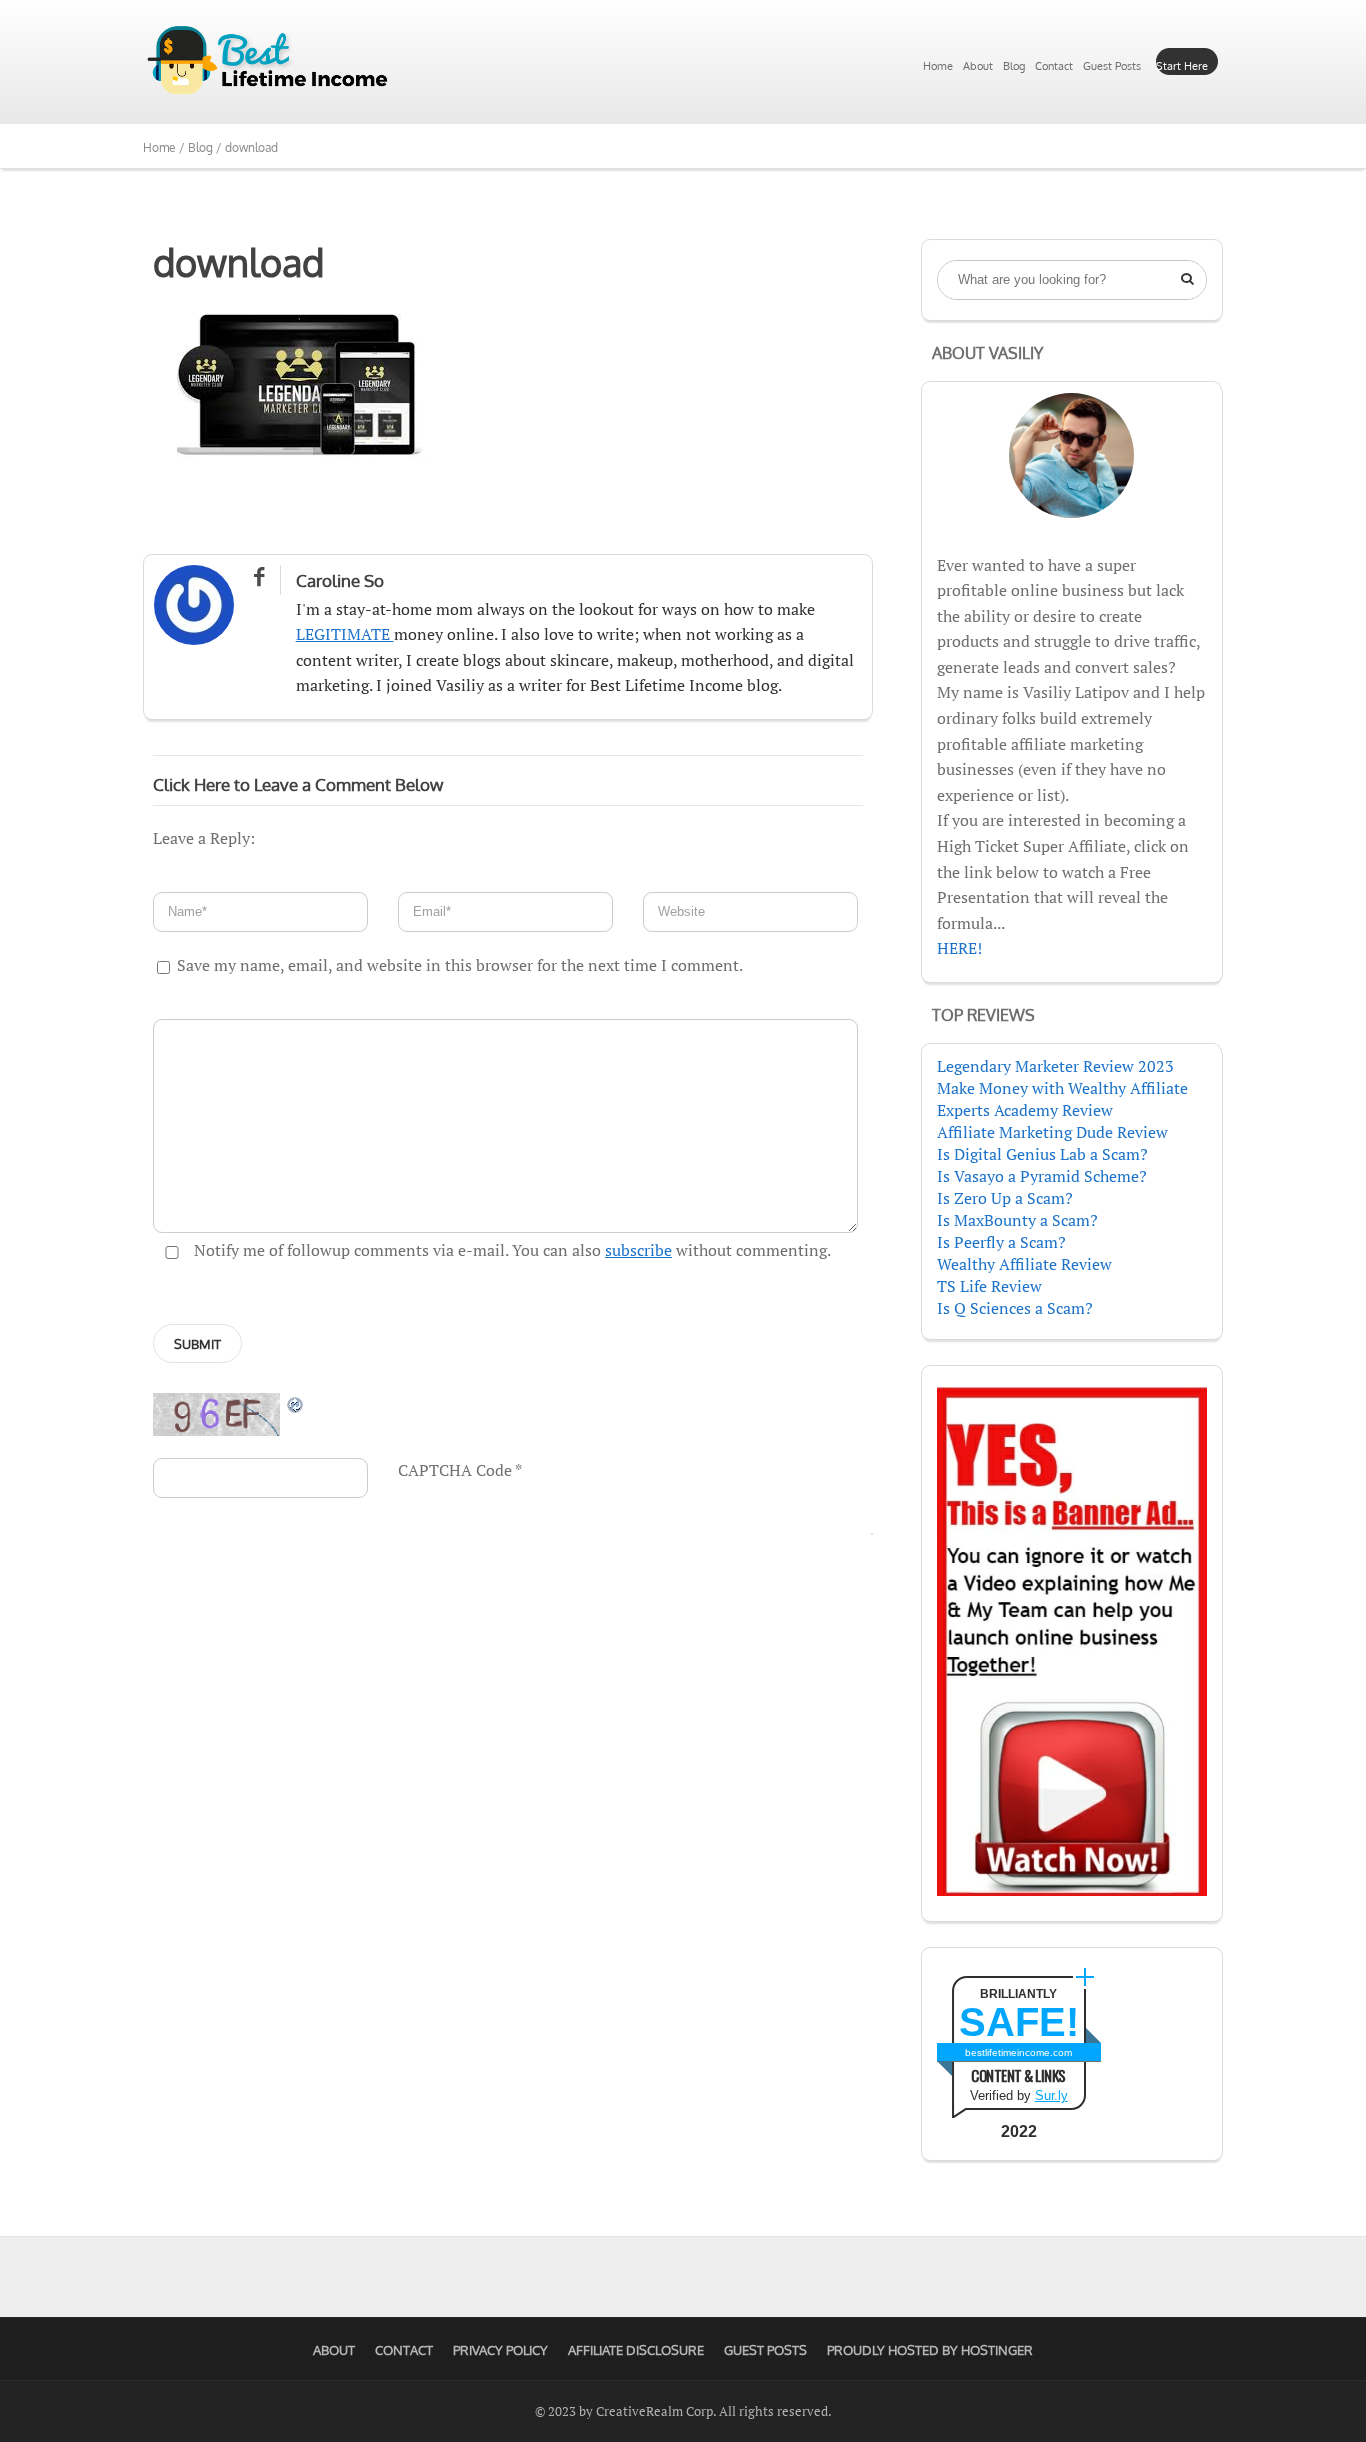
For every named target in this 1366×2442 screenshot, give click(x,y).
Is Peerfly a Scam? (1001, 1242)
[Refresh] (296, 1404)
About (978, 66)
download (238, 262)
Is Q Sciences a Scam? (1015, 1308)
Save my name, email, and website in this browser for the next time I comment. (460, 965)
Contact (1054, 66)
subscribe (638, 1250)
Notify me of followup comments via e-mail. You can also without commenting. (510, 1250)
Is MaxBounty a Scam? (1017, 1220)
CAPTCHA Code (455, 1470)
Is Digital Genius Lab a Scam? (1042, 1154)
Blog (1014, 66)
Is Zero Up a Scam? (1005, 1198)
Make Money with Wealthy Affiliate (1062, 1088)
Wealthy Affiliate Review (1024, 1264)
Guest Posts (1112, 66)
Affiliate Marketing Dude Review (1052, 1132)
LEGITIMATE (345, 634)
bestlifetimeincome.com (1018, 2052)
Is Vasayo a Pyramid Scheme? (1042, 1176)
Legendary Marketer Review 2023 (1055, 1066)
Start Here (1182, 66)
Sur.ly (1051, 2095)
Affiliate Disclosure (636, 2350)
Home (938, 66)
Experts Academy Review (1025, 1110)
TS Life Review (989, 1286)
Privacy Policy (500, 2350)
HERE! (959, 948)
